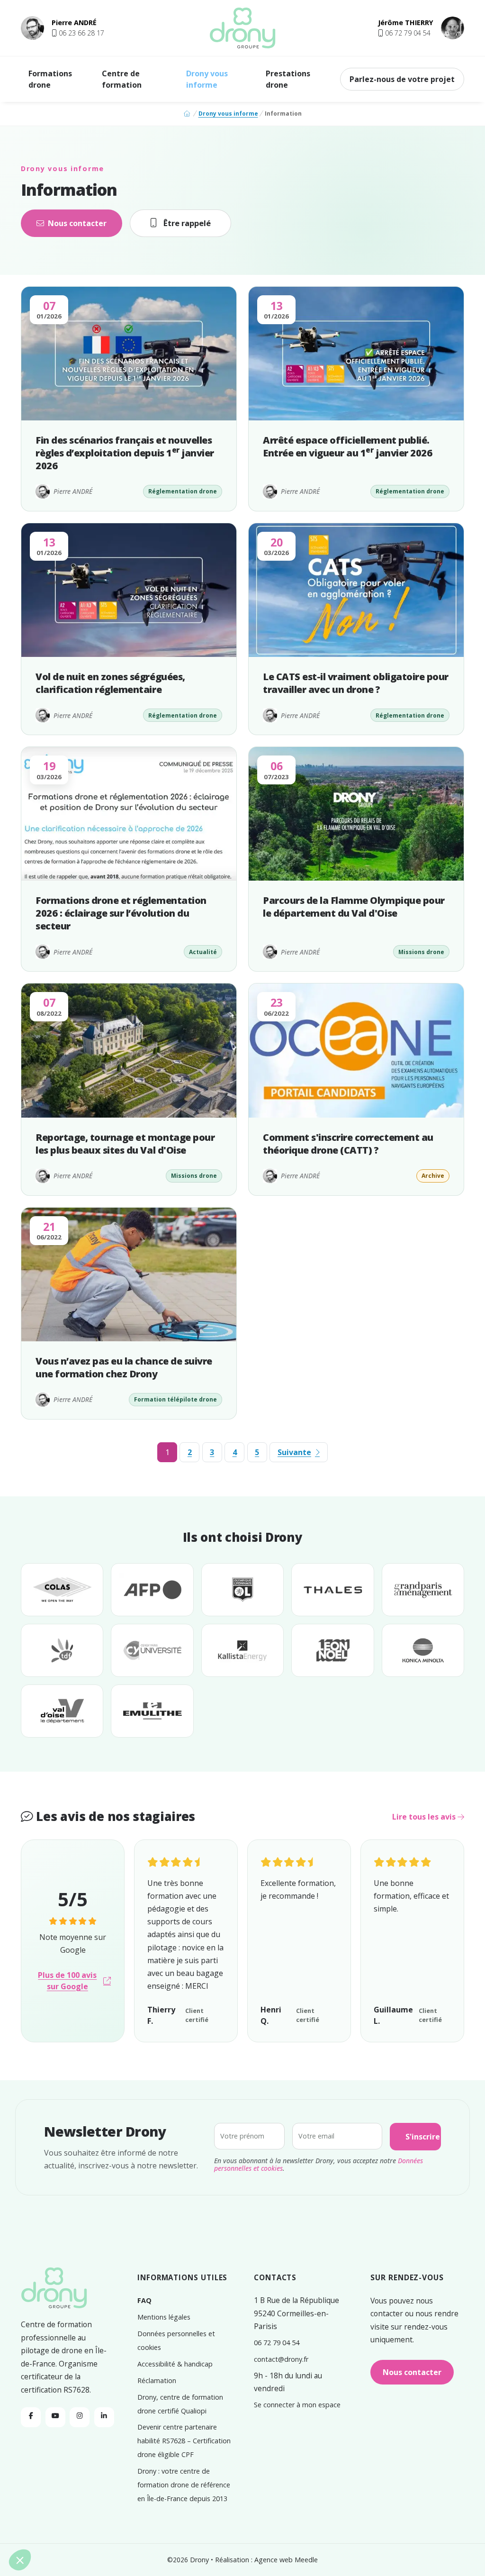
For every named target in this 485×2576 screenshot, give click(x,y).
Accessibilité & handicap (175, 2364)
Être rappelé (187, 223)
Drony (199, 2560)
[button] (78, 33)
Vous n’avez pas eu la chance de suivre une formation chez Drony (124, 1367)
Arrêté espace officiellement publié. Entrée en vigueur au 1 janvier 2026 (347, 446)
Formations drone (50, 79)
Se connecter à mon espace (297, 2405)
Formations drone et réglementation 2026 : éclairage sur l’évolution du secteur (121, 913)
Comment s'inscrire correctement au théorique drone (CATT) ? (348, 1144)
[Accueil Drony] (54, 2289)
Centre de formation (122, 79)
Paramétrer (109, 2528)
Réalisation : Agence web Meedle (266, 2560)
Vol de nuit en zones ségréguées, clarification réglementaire (110, 683)
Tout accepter (175, 2528)
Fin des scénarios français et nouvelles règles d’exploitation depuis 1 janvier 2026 (125, 453)
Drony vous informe (207, 79)
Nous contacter (77, 223)
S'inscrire (423, 2137)
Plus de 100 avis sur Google (67, 1981)
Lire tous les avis (425, 1817)
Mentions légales (164, 2317)
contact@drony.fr (281, 2359)
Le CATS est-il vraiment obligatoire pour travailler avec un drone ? (356, 683)
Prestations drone (288, 79)
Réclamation (157, 2380)
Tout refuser (42, 2528)
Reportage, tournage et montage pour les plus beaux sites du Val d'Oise (125, 1144)
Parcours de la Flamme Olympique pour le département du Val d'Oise (354, 907)
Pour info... (40, 2481)
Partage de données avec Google (69, 2472)
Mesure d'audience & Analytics (65, 2490)
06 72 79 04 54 (277, 2343)
